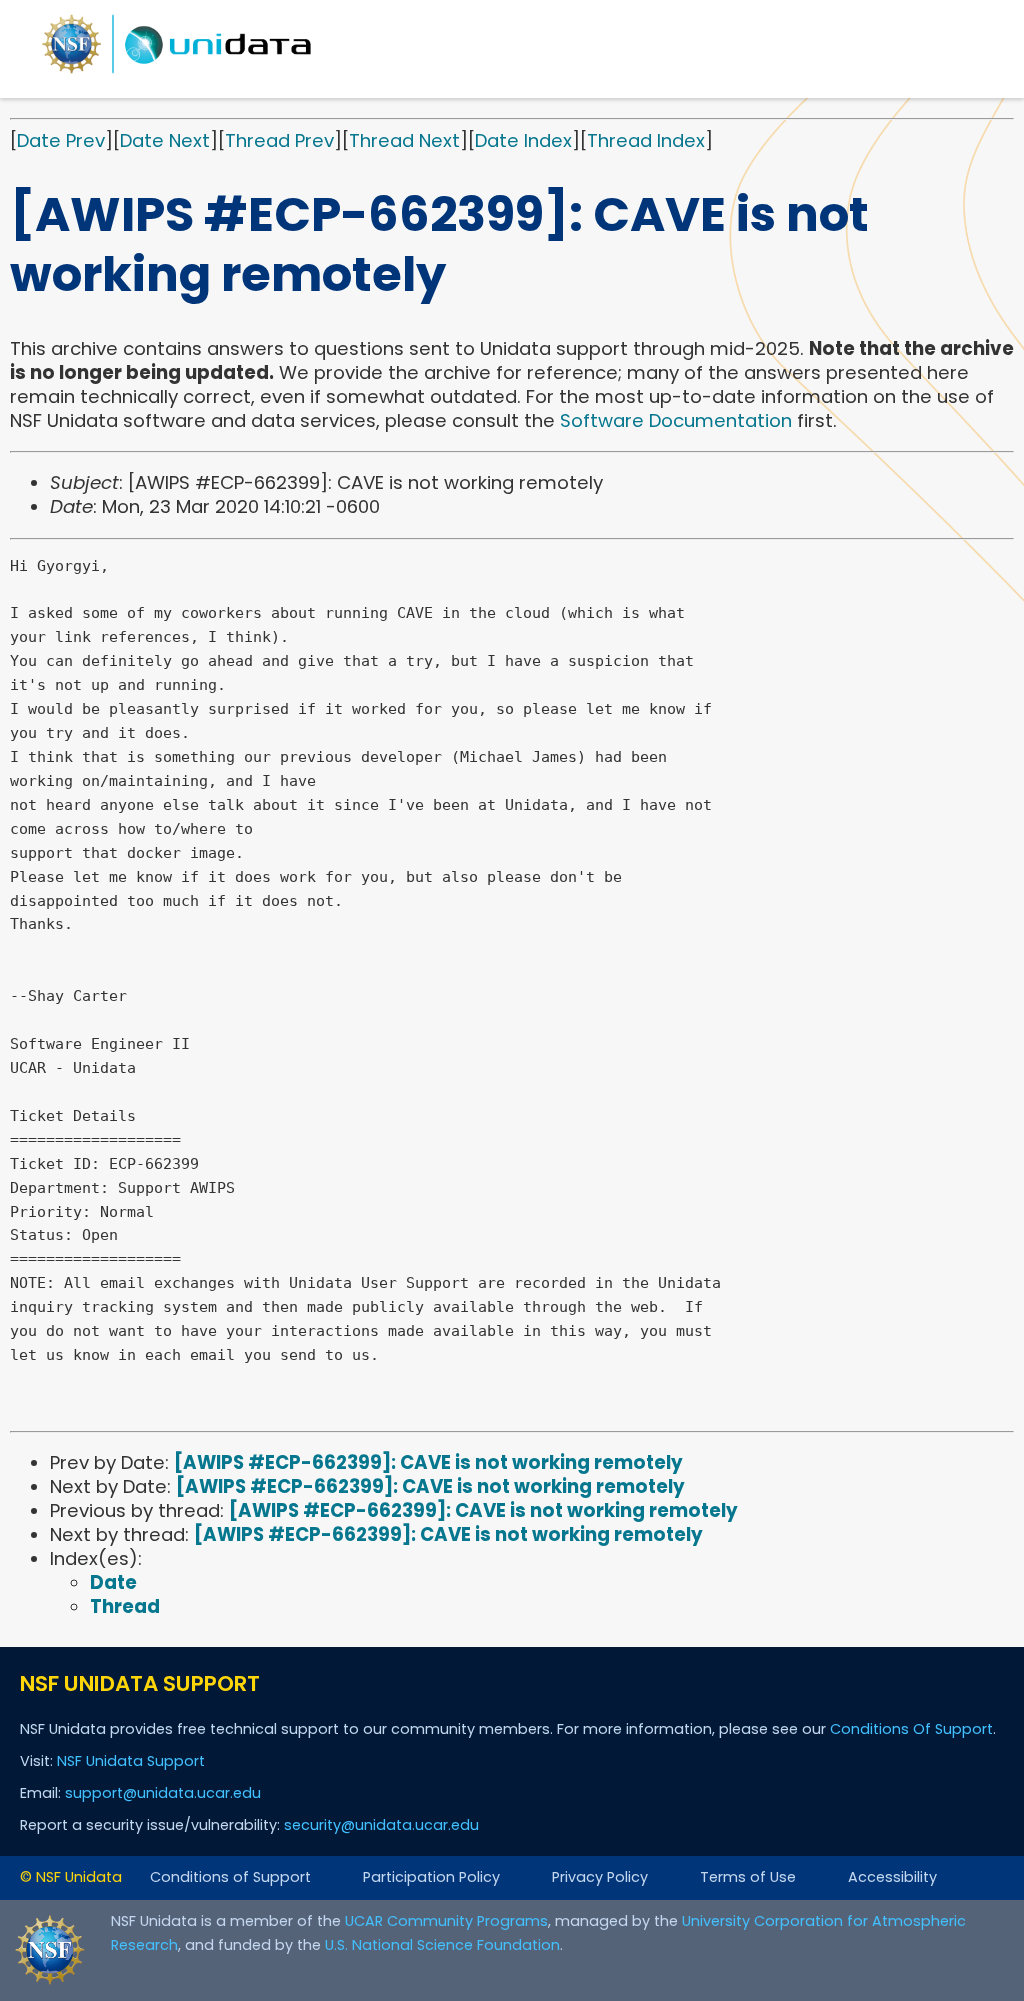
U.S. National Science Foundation (442, 1945)
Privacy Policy (600, 1877)
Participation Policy (431, 1877)
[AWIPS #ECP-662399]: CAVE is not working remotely (428, 1462)
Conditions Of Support (911, 1729)
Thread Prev (279, 140)
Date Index (523, 140)
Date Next (165, 140)
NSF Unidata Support (131, 1761)
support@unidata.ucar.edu (163, 1793)
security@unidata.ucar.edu (381, 1825)
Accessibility (892, 1877)
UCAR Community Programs (446, 1921)
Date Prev (61, 140)
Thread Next (404, 140)
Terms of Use (748, 1877)
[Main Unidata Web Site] (177, 72)
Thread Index (646, 140)
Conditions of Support (230, 1877)
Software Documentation (676, 420)
